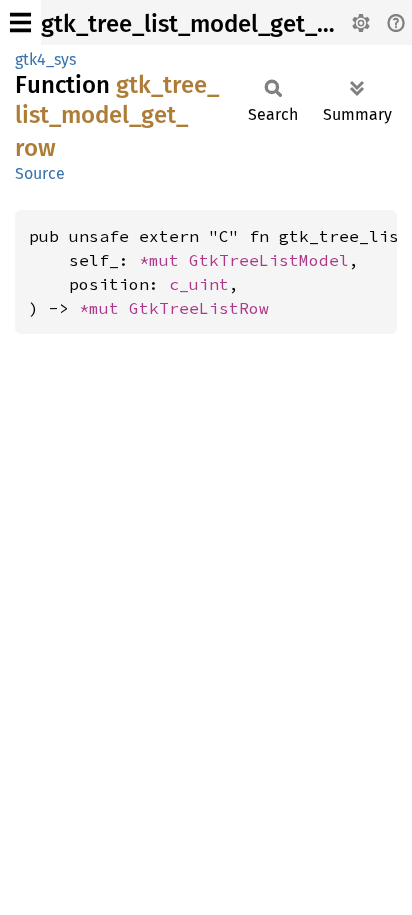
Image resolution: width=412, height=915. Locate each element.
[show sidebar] (20, 22)
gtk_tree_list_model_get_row (199, 24)
